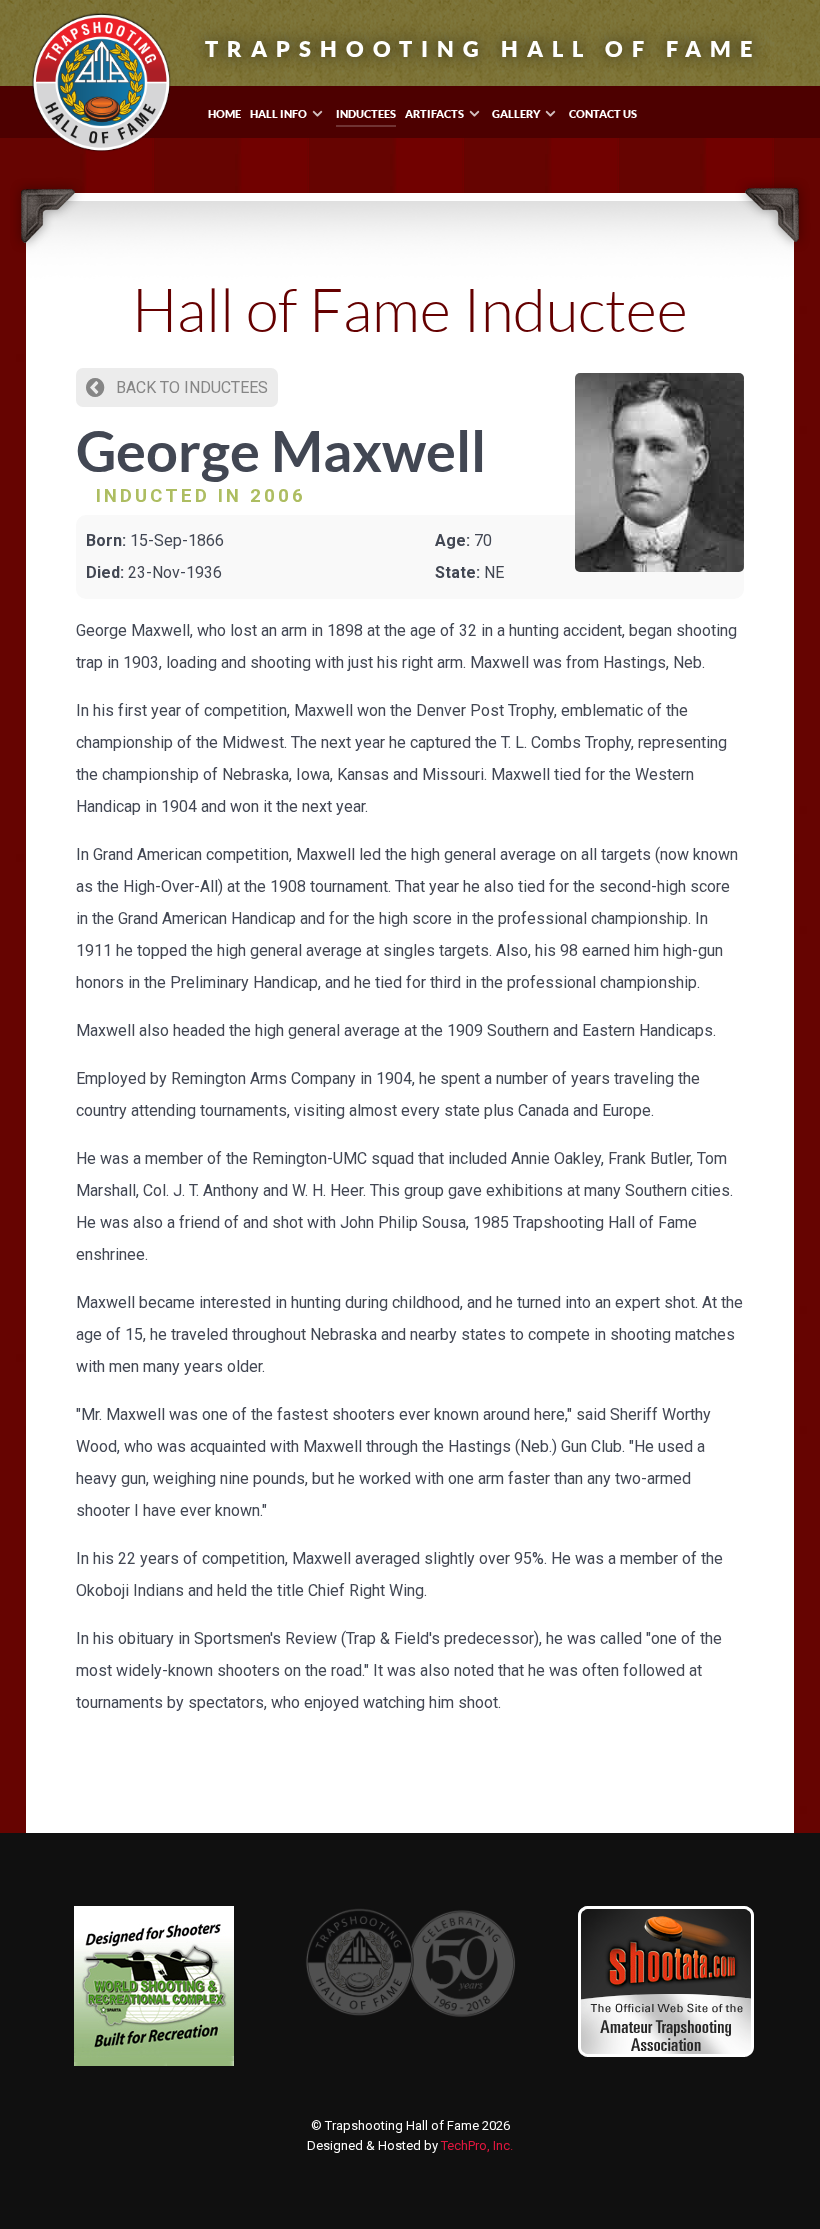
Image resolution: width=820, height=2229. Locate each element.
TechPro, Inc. (477, 2145)
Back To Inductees (190, 387)
